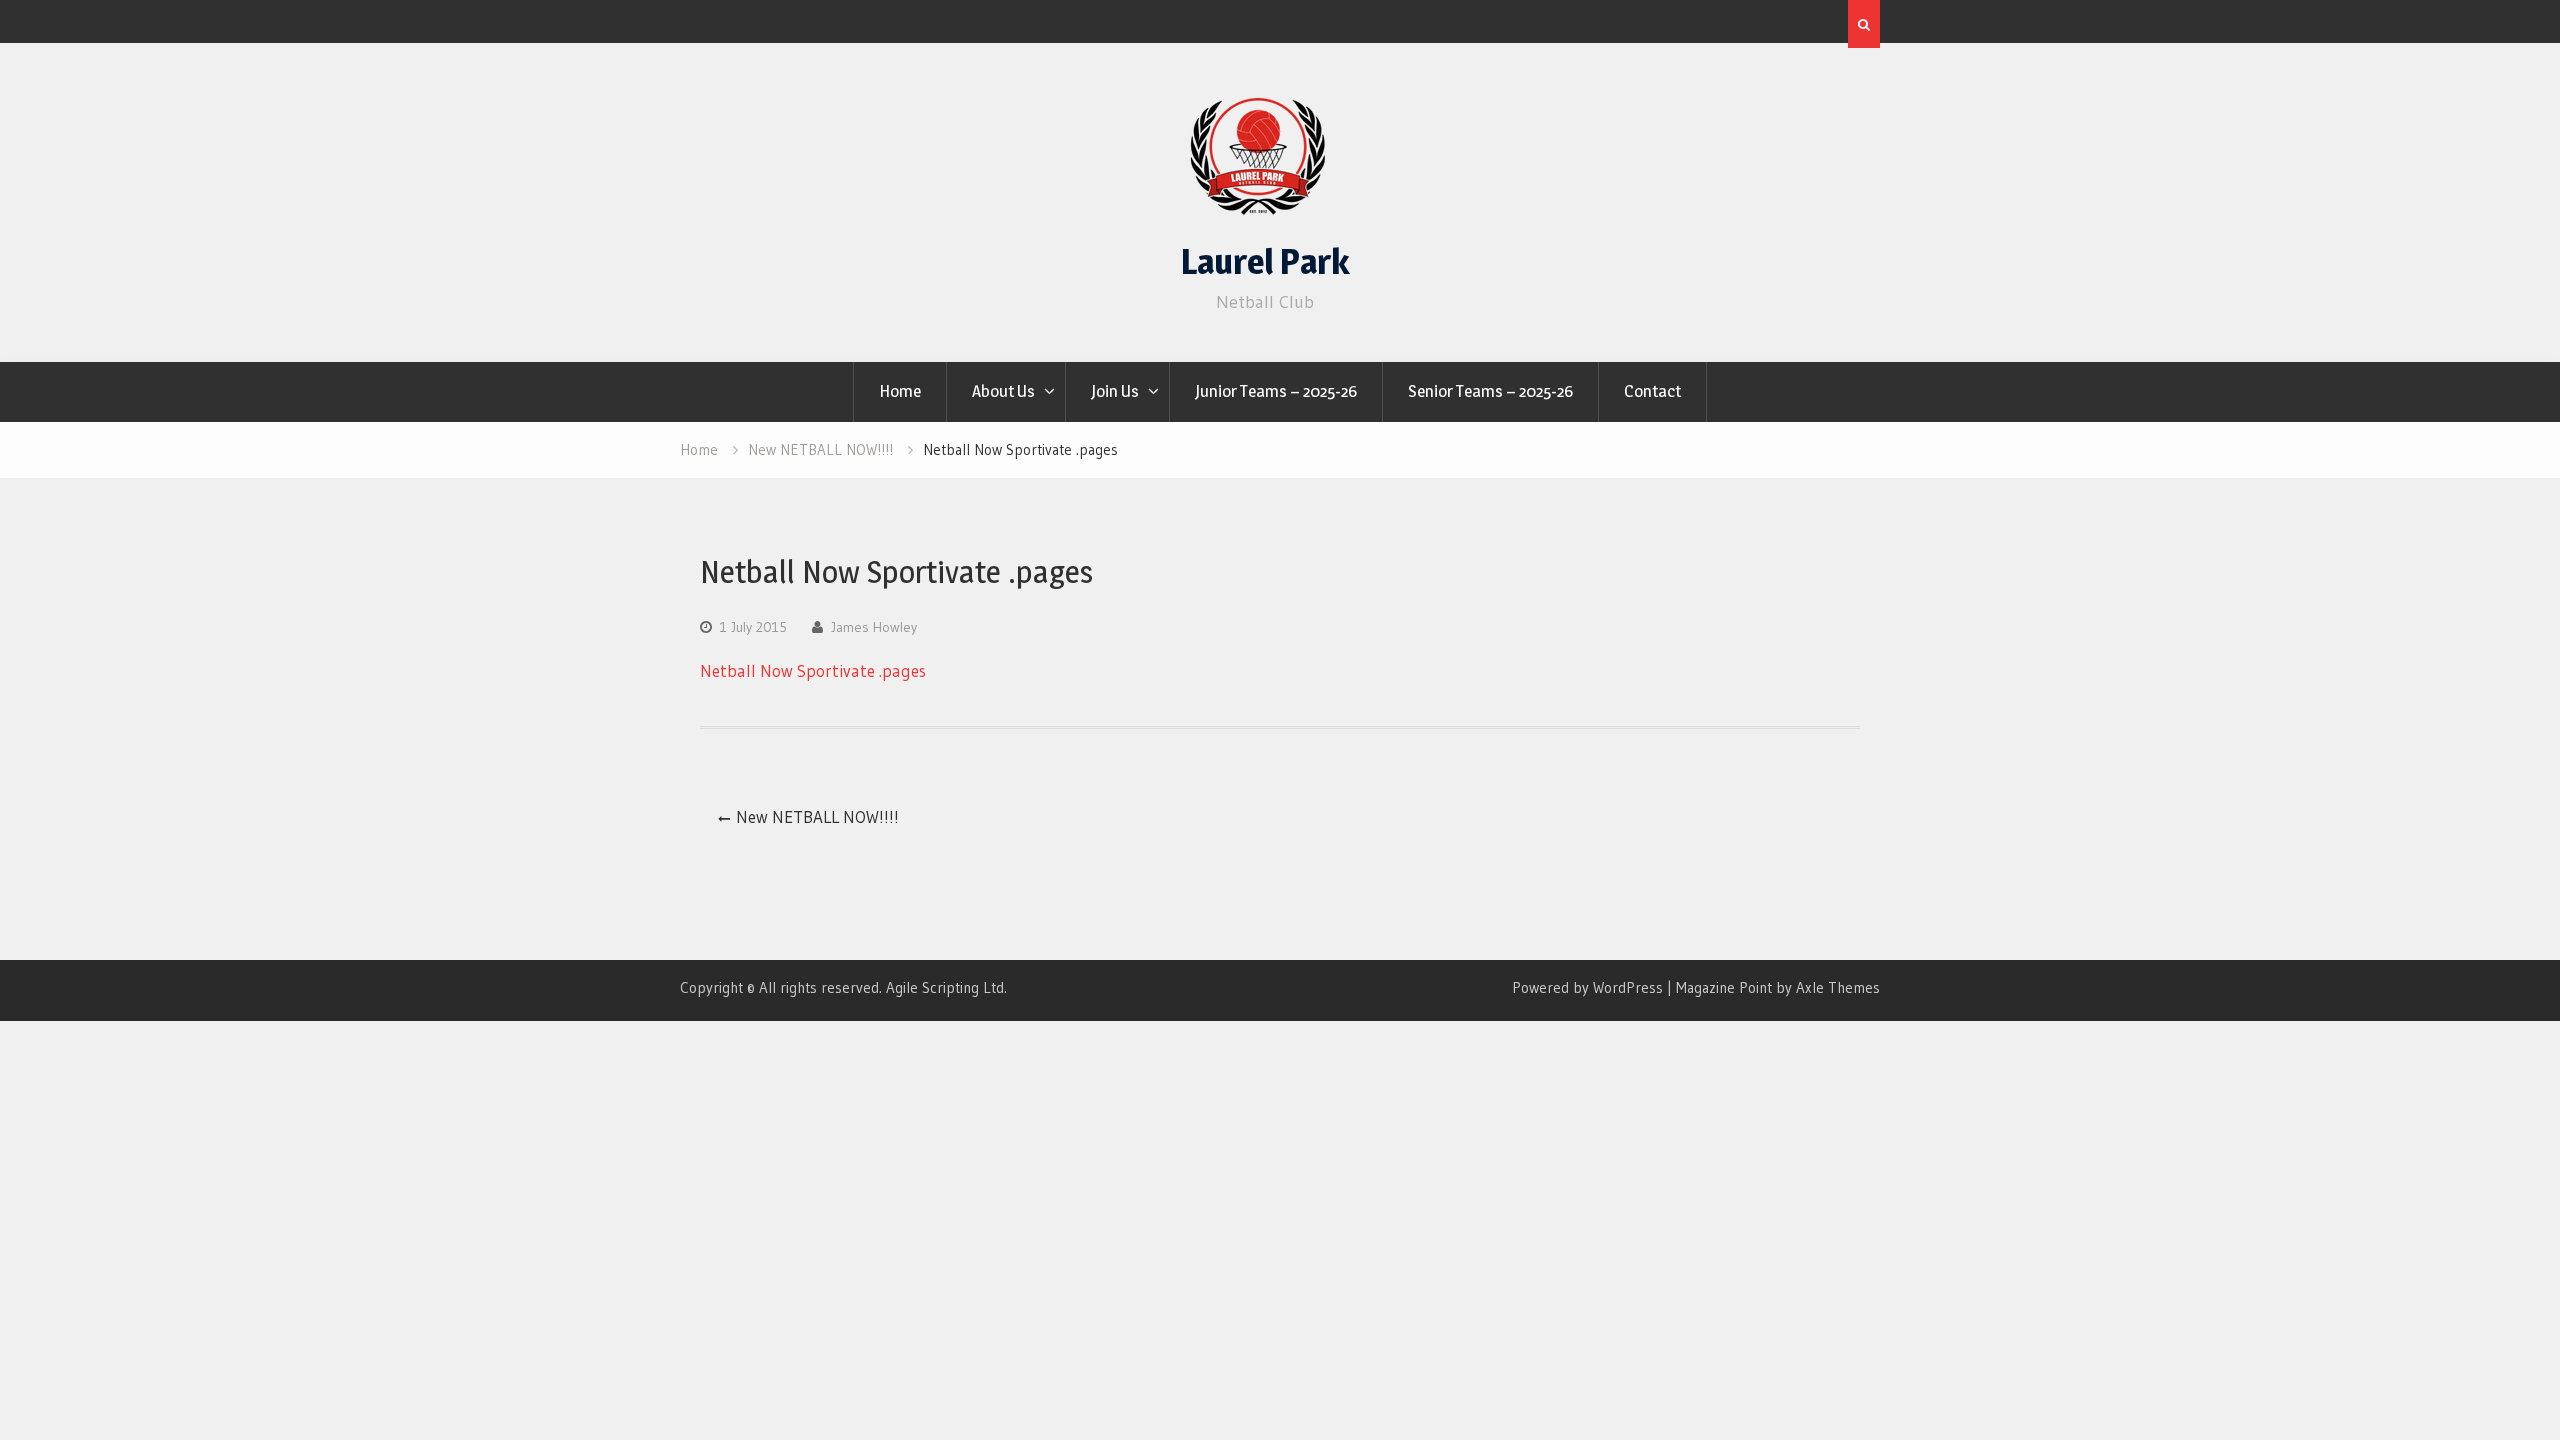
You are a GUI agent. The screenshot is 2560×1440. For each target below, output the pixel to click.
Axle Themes (1838, 987)
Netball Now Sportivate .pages (813, 670)
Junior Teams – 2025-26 (1276, 391)
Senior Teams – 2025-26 (1490, 391)
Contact (1652, 391)
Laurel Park (1265, 261)
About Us (1003, 391)
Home (900, 391)
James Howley (874, 627)
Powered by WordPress (1587, 987)
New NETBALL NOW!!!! (817, 816)
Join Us (1115, 391)
